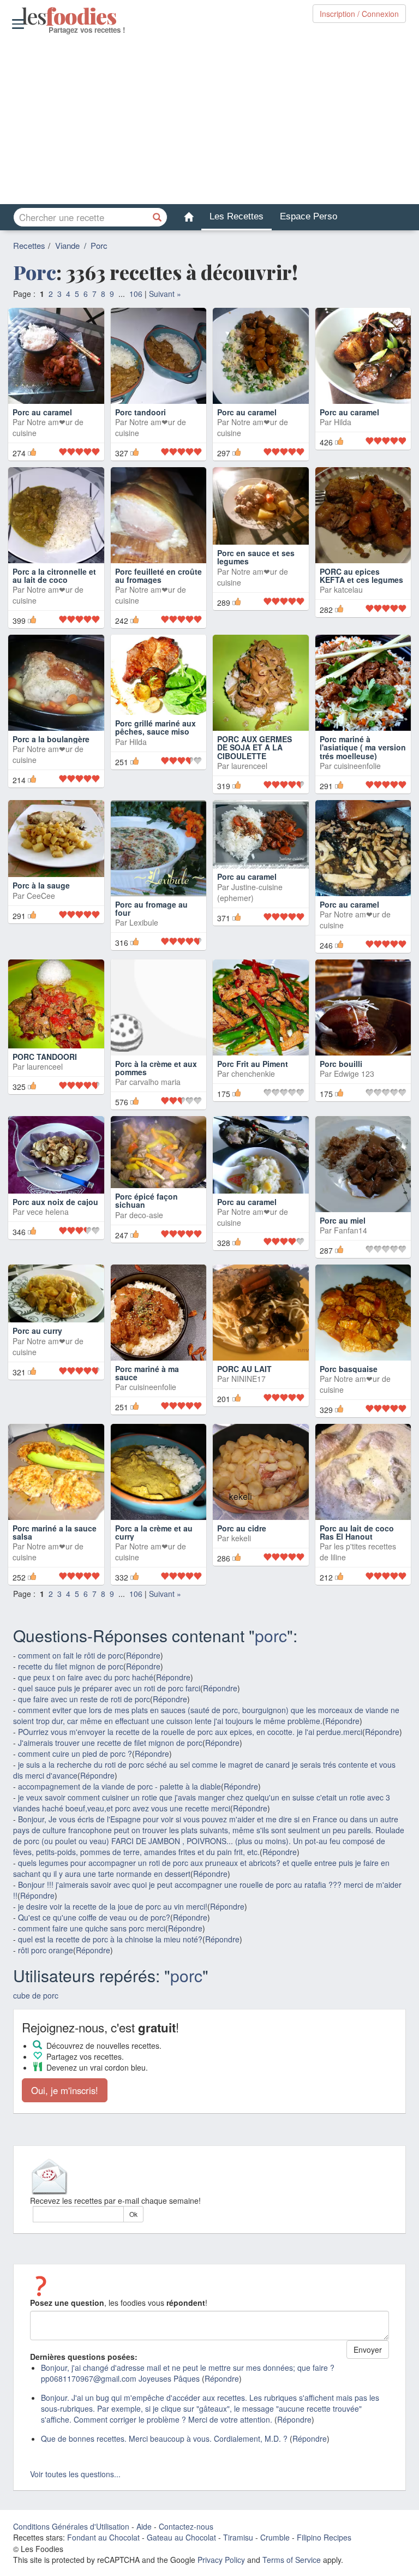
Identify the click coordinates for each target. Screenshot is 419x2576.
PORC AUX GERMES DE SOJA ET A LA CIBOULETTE (255, 747)
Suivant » (165, 294)
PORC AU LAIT (244, 1369)
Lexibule (144, 922)
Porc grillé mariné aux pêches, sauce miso (155, 743)
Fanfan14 (351, 1230)
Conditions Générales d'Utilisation (71, 2526)
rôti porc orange (46, 1950)
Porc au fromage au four (151, 908)
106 (136, 294)
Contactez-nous (186, 2526)
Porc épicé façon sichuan (146, 1200)
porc (271, 1635)
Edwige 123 (354, 1074)
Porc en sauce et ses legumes (256, 576)
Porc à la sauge (41, 904)
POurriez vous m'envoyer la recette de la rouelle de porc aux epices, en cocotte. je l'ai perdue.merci (190, 1732)
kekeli (241, 1538)
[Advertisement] (209, 120)
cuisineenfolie (357, 766)
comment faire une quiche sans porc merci (92, 1928)
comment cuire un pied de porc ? (75, 1754)
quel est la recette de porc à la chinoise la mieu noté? (110, 1939)
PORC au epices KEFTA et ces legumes (361, 576)
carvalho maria (155, 1082)
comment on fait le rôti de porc (71, 1655)
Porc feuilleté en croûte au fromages (158, 576)
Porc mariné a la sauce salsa (55, 1532)
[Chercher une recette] (158, 217)
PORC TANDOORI (45, 1057)
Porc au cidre (242, 1528)
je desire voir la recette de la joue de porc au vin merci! (113, 1906)
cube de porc (36, 1995)
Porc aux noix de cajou (55, 1202)
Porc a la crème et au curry (154, 1532)
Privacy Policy (221, 2560)
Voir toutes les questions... (75, 2474)
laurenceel (249, 766)
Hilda (343, 422)
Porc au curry (37, 1331)
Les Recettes (237, 216)
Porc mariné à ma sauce (147, 1373)
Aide (144, 2526)
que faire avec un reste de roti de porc (84, 1699)
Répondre (143, 1655)
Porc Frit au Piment (253, 1064)
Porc (99, 245)
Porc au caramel (42, 412)
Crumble (275, 2537)
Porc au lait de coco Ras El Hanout (357, 1532)
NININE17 (249, 1379)
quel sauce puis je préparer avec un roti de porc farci (109, 1688)
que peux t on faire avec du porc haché (86, 1677)
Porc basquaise (349, 1369)
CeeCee (41, 914)
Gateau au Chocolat (181, 2537)
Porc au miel (343, 1220)
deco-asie (146, 1215)
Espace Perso (309, 216)
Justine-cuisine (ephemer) (250, 892)
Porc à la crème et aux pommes (156, 1068)
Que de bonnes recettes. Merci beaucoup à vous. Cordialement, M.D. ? (164, 2438)
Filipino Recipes (324, 2537)
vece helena (48, 1212)
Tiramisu (238, 2537)
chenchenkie (253, 1074)
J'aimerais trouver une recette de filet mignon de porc (110, 1743)
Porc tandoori (140, 412)
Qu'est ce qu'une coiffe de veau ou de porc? (94, 1917)
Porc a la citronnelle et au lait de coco (54, 576)
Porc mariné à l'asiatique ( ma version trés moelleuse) (363, 747)
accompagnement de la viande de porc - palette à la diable (119, 1786)
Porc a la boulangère (51, 739)
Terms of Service (292, 2560)
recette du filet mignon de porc (71, 1666)
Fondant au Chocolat (103, 2537)
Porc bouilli (341, 1064)
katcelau (348, 589)
